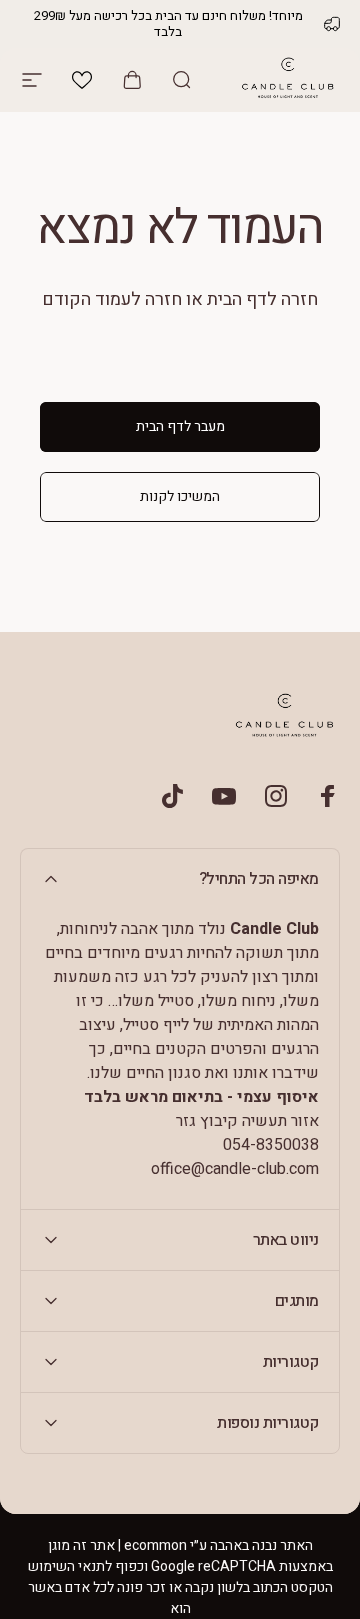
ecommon (155, 1545)
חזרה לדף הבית (262, 299)
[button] (82, 80)
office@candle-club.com (235, 1169)
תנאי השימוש (66, 1566)
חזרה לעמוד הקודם (112, 299)
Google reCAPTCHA (213, 1566)
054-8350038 (271, 1145)
